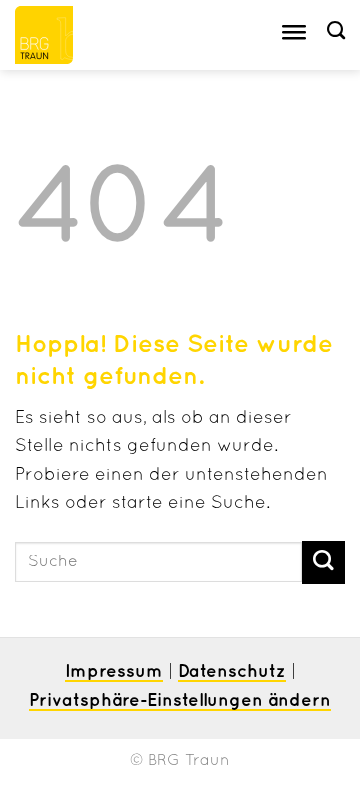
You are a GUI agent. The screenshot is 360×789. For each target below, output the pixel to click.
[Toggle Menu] (294, 35)
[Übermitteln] (323, 562)
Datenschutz (232, 672)
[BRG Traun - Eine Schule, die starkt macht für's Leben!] (67, 35)
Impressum (114, 672)
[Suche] (336, 31)
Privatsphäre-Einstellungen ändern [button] (180, 701)
